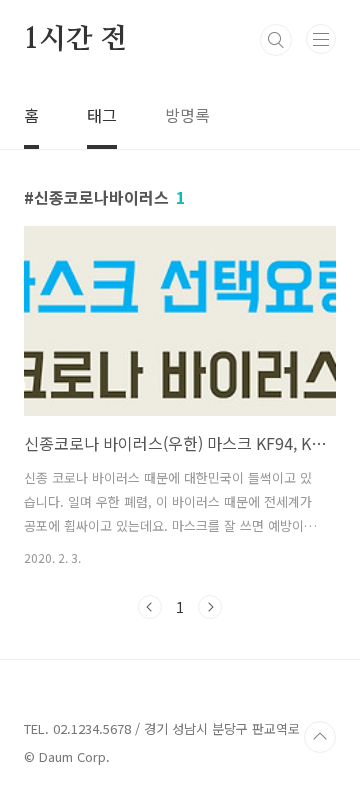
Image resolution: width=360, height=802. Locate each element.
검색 (276, 40)
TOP (320, 737)
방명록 (187, 115)
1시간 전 (75, 40)
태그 (102, 115)
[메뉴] (321, 39)
